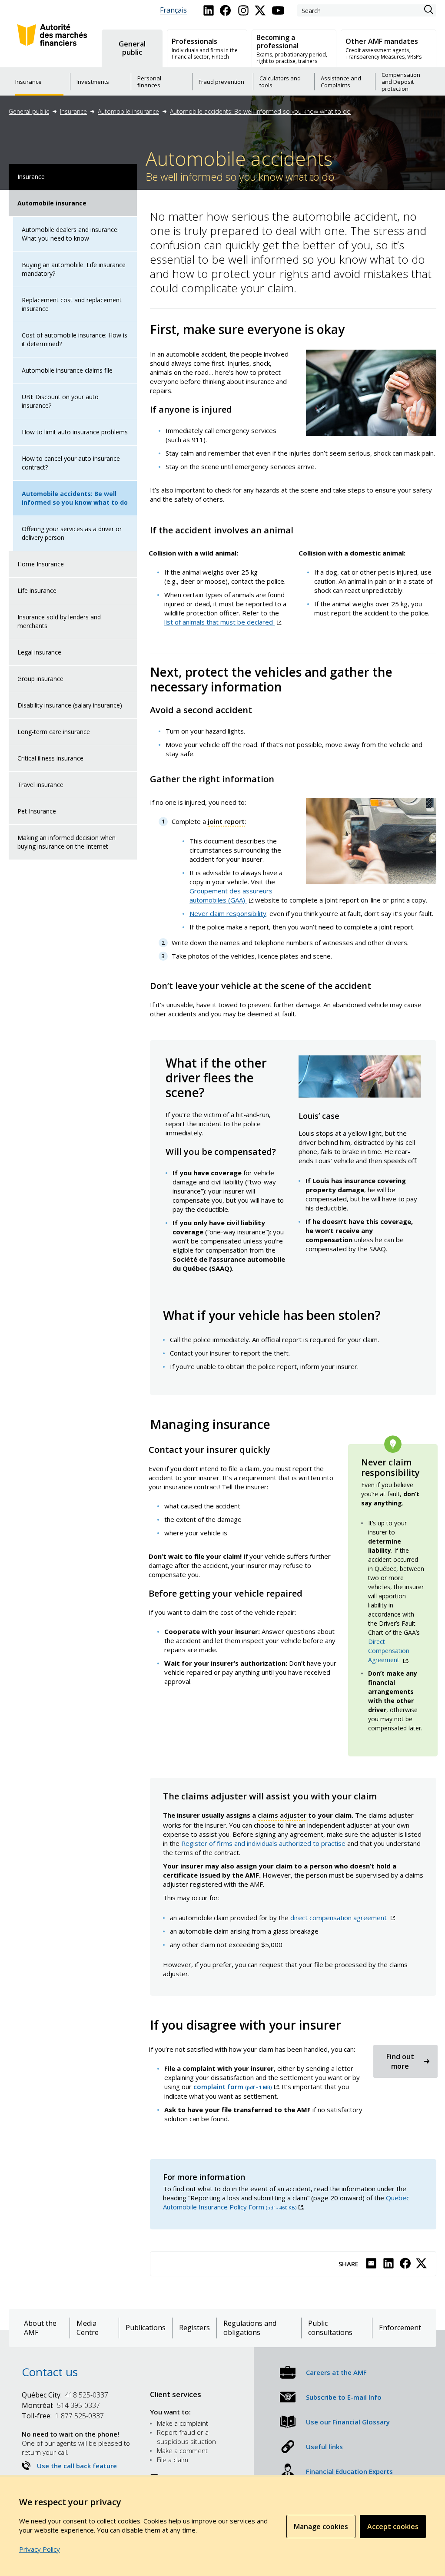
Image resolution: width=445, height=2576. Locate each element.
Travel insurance (40, 785)
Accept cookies (393, 2526)
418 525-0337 (65, 2395)
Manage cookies (321, 2526)
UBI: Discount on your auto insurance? (60, 401)
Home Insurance (41, 564)
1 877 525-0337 (63, 2416)
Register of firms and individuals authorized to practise (263, 1843)
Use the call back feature (77, 2466)
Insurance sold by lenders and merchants (59, 621)
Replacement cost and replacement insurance (72, 304)
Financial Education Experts (349, 2471)
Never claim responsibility (228, 913)
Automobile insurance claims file (67, 370)
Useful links (324, 2447)
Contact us (50, 2372)
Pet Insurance (37, 811)
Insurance (73, 111)
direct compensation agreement (343, 1918)
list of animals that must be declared (223, 622)
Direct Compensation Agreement (389, 1651)
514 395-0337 (61, 2405)
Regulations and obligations (250, 2328)
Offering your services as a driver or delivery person (72, 533)
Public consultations (330, 2328)
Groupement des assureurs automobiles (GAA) (231, 895)
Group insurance (40, 679)
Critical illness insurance (50, 758)
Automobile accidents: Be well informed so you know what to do (260, 111)
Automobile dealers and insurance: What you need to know (70, 234)
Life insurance (37, 590)
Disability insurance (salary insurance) (70, 705)
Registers (194, 2328)
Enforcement (400, 2328)
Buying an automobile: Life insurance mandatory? (74, 269)
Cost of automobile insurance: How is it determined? (75, 339)
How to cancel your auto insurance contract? (71, 463)
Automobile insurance (128, 111)
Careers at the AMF (336, 2372)
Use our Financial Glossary (348, 2422)
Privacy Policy (40, 2549)
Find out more (400, 2061)
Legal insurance (39, 652)
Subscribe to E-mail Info (344, 2397)
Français (173, 10)
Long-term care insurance (54, 732)
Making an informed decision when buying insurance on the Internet (66, 842)
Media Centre (88, 2328)
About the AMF (40, 2328)
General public (29, 111)
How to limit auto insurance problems (75, 432)
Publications (146, 2328)
